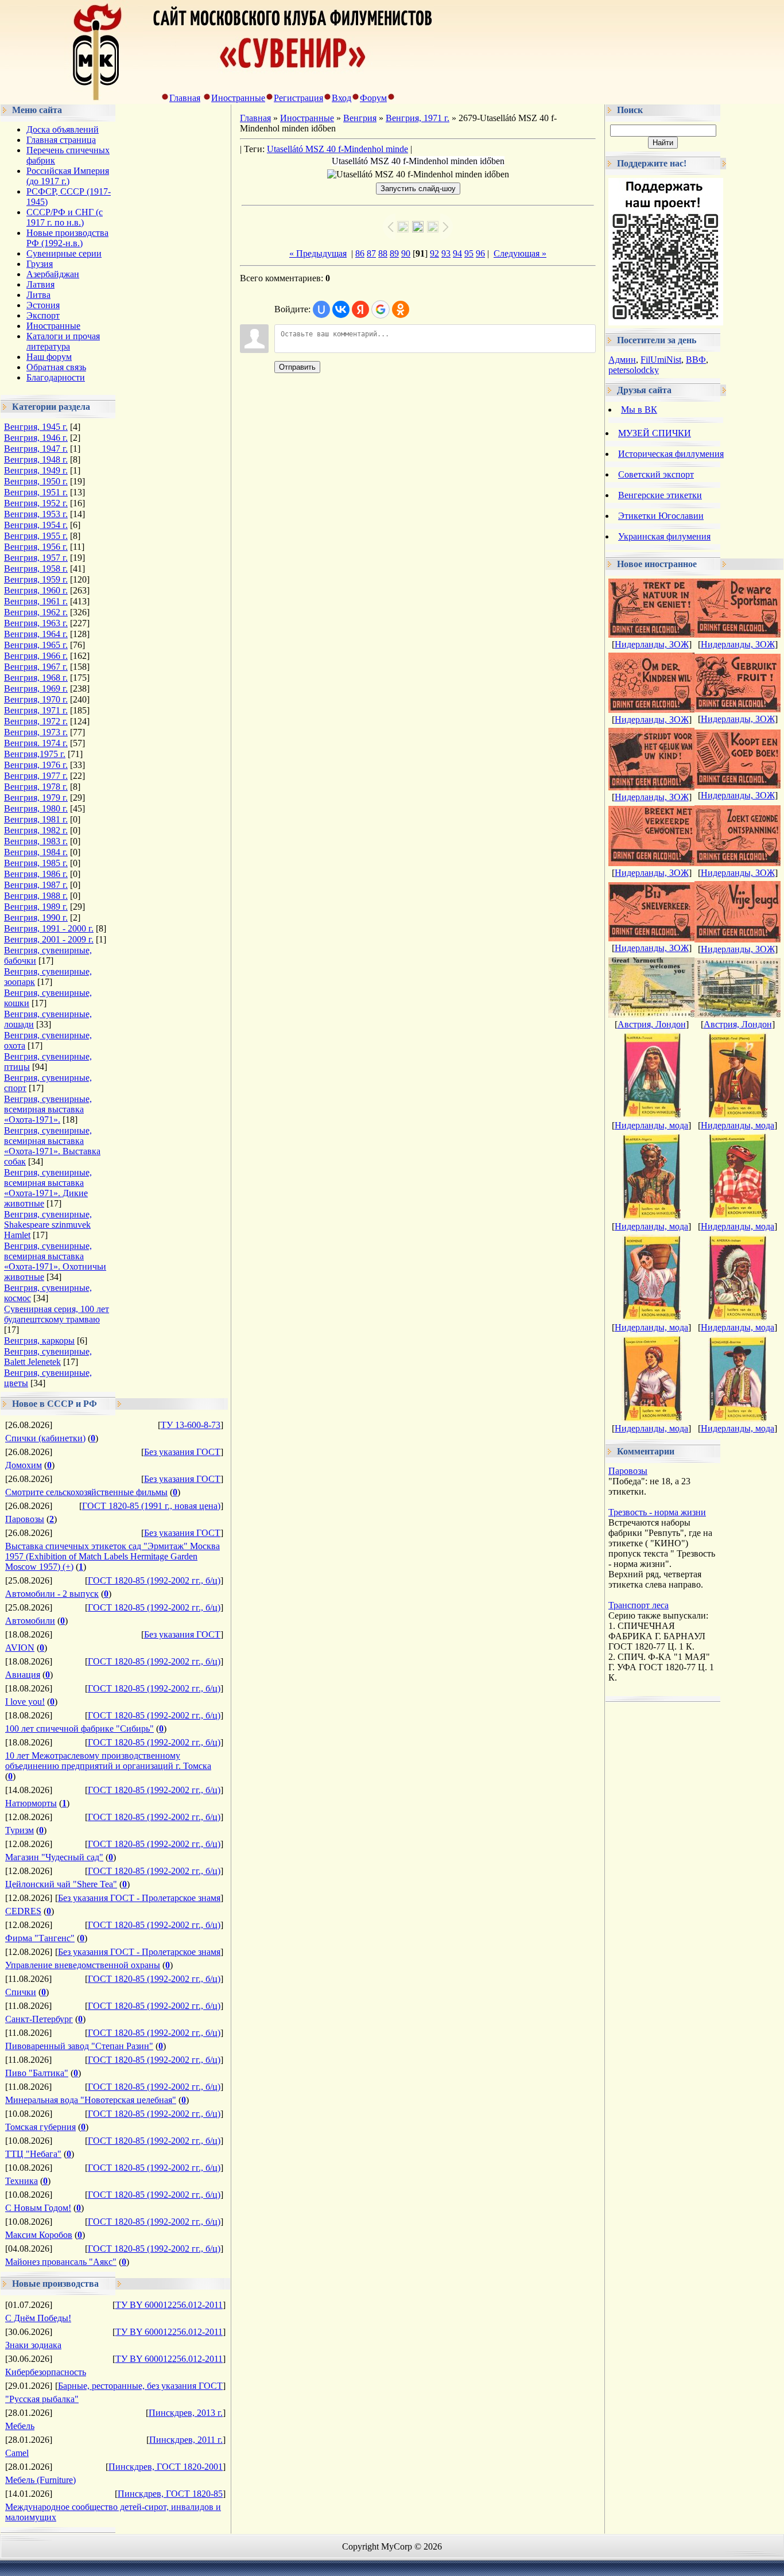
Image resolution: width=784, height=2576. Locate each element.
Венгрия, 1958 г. (36, 569)
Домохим (24, 1465)
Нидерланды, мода (651, 1125)
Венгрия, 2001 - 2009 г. (49, 939)
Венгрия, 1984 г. (36, 852)
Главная (185, 98)
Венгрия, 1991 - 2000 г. (49, 928)
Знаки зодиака (33, 2345)
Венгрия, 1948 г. (36, 459)
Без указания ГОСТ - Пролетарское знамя (139, 1898)
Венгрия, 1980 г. (36, 808)
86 (360, 253)
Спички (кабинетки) (45, 1438)
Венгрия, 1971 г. (36, 710)
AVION (20, 1648)
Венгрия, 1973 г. (36, 732)
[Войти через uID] (321, 309)
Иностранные (238, 98)
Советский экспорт (656, 474)
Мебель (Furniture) (40, 2480)
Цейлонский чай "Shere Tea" (61, 1884)
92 (434, 253)
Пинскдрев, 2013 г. (186, 2413)
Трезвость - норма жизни (657, 1512)
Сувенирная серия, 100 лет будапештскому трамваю (57, 1314)
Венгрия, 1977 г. (36, 776)
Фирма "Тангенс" (40, 1938)
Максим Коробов (39, 2235)
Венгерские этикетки (660, 495)
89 (394, 253)
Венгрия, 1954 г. (36, 525)
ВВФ (696, 360)
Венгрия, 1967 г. (36, 667)
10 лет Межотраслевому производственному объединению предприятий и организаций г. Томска (108, 1761)
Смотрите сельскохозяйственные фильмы (86, 1492)
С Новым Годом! (38, 2208)
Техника (22, 2181)
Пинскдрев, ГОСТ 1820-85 (170, 2494)
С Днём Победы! (38, 2318)
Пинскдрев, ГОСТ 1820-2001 (166, 2467)
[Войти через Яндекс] (360, 309)
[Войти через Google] (381, 309)
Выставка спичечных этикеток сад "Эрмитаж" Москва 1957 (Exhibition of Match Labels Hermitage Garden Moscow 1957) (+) (112, 1556)
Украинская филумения (664, 536)
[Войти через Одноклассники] (401, 309)
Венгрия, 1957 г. (36, 558)
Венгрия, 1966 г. (36, 656)
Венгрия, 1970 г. (36, 699)
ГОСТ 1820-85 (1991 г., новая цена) (151, 1506)
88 (383, 253)
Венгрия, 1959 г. (36, 579)
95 (469, 253)
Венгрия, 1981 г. (36, 819)
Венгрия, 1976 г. (36, 765)
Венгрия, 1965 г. (36, 645)
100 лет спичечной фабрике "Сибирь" (79, 1729)
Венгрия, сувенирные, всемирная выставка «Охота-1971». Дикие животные (48, 1188)
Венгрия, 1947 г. (36, 449)
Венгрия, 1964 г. (36, 634)
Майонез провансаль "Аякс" (61, 2262)
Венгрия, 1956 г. (36, 547)
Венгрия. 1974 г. (36, 743)
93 (446, 253)
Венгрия (360, 118)
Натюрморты (31, 1803)
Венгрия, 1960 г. (36, 590)
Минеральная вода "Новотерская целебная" (91, 2100)
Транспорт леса (639, 1605)
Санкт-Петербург (39, 2019)
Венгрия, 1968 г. (36, 678)
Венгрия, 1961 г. (36, 601)
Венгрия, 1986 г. (36, 874)
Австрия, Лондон (652, 1024)
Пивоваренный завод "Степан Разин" (79, 2046)
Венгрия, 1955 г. (36, 536)
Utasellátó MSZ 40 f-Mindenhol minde (337, 149)
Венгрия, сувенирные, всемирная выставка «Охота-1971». (48, 1109)
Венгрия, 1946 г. (36, 438)
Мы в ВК (639, 410)
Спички (21, 1992)
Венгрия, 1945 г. (36, 427)
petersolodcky (634, 370)
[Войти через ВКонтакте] (341, 309)
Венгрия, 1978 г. (36, 787)
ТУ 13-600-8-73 (191, 1425)
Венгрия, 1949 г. (36, 470)
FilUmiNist (661, 360)
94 (457, 253)
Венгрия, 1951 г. (36, 492)
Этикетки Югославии (661, 516)
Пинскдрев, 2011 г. (186, 2440)
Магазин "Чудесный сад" (54, 1857)
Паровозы (25, 1519)
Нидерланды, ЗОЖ (652, 644)
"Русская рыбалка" (42, 2399)
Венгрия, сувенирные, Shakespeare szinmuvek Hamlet (48, 1225)
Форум (373, 98)
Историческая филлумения (671, 454)
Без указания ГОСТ (182, 1452)
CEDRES (23, 1911)
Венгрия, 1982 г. (36, 830)
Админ (622, 360)
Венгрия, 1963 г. (36, 623)
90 (406, 253)
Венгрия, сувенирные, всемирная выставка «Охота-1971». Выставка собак (52, 1146)
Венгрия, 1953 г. (36, 514)
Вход (341, 98)
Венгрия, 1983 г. (36, 841)
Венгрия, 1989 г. (36, 907)
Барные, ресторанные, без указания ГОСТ (140, 2386)
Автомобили (30, 1621)
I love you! (25, 1702)
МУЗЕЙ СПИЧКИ (655, 433)
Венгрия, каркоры (39, 1341)
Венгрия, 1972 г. (36, 721)
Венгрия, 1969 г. (36, 688)
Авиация (23, 1675)
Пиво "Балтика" (37, 2073)
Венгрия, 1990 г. (36, 917)
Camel (17, 2453)
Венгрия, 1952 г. (36, 503)
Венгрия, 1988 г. (36, 896)
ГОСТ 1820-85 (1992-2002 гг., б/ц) (154, 1580)
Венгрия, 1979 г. (36, 798)
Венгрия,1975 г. (35, 754)
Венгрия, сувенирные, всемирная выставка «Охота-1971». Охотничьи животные (55, 1261)
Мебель (20, 2426)
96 (480, 253)
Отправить (297, 367)
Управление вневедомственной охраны (83, 1965)
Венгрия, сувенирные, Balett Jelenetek (48, 1357)
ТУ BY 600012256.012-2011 (169, 2305)
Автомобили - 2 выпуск (52, 1594)
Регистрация (298, 98)
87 (371, 253)
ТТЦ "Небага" (33, 2154)
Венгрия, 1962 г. (36, 612)
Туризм (20, 1830)
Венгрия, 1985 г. (36, 863)
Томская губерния (40, 2127)
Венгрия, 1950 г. (36, 481)
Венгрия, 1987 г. (36, 885)
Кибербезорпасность (46, 2372)
